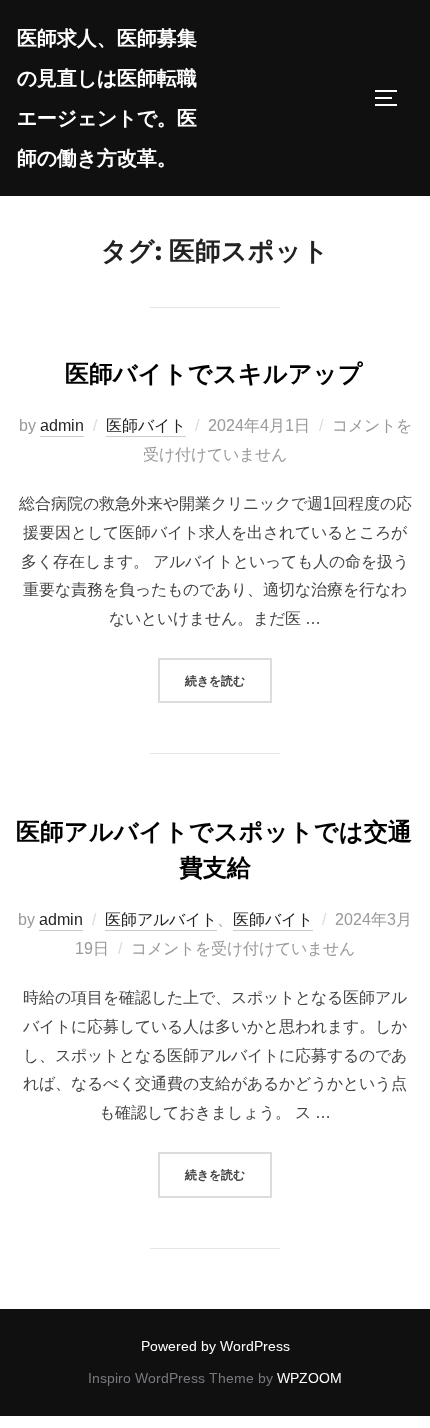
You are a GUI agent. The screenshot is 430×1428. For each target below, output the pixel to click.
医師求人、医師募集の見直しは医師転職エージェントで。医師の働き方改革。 (107, 98)
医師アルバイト (161, 919)
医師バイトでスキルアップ (214, 373)
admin (62, 425)
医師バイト (146, 425)
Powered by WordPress (215, 1346)
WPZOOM (309, 1378)
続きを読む (228, 680)
